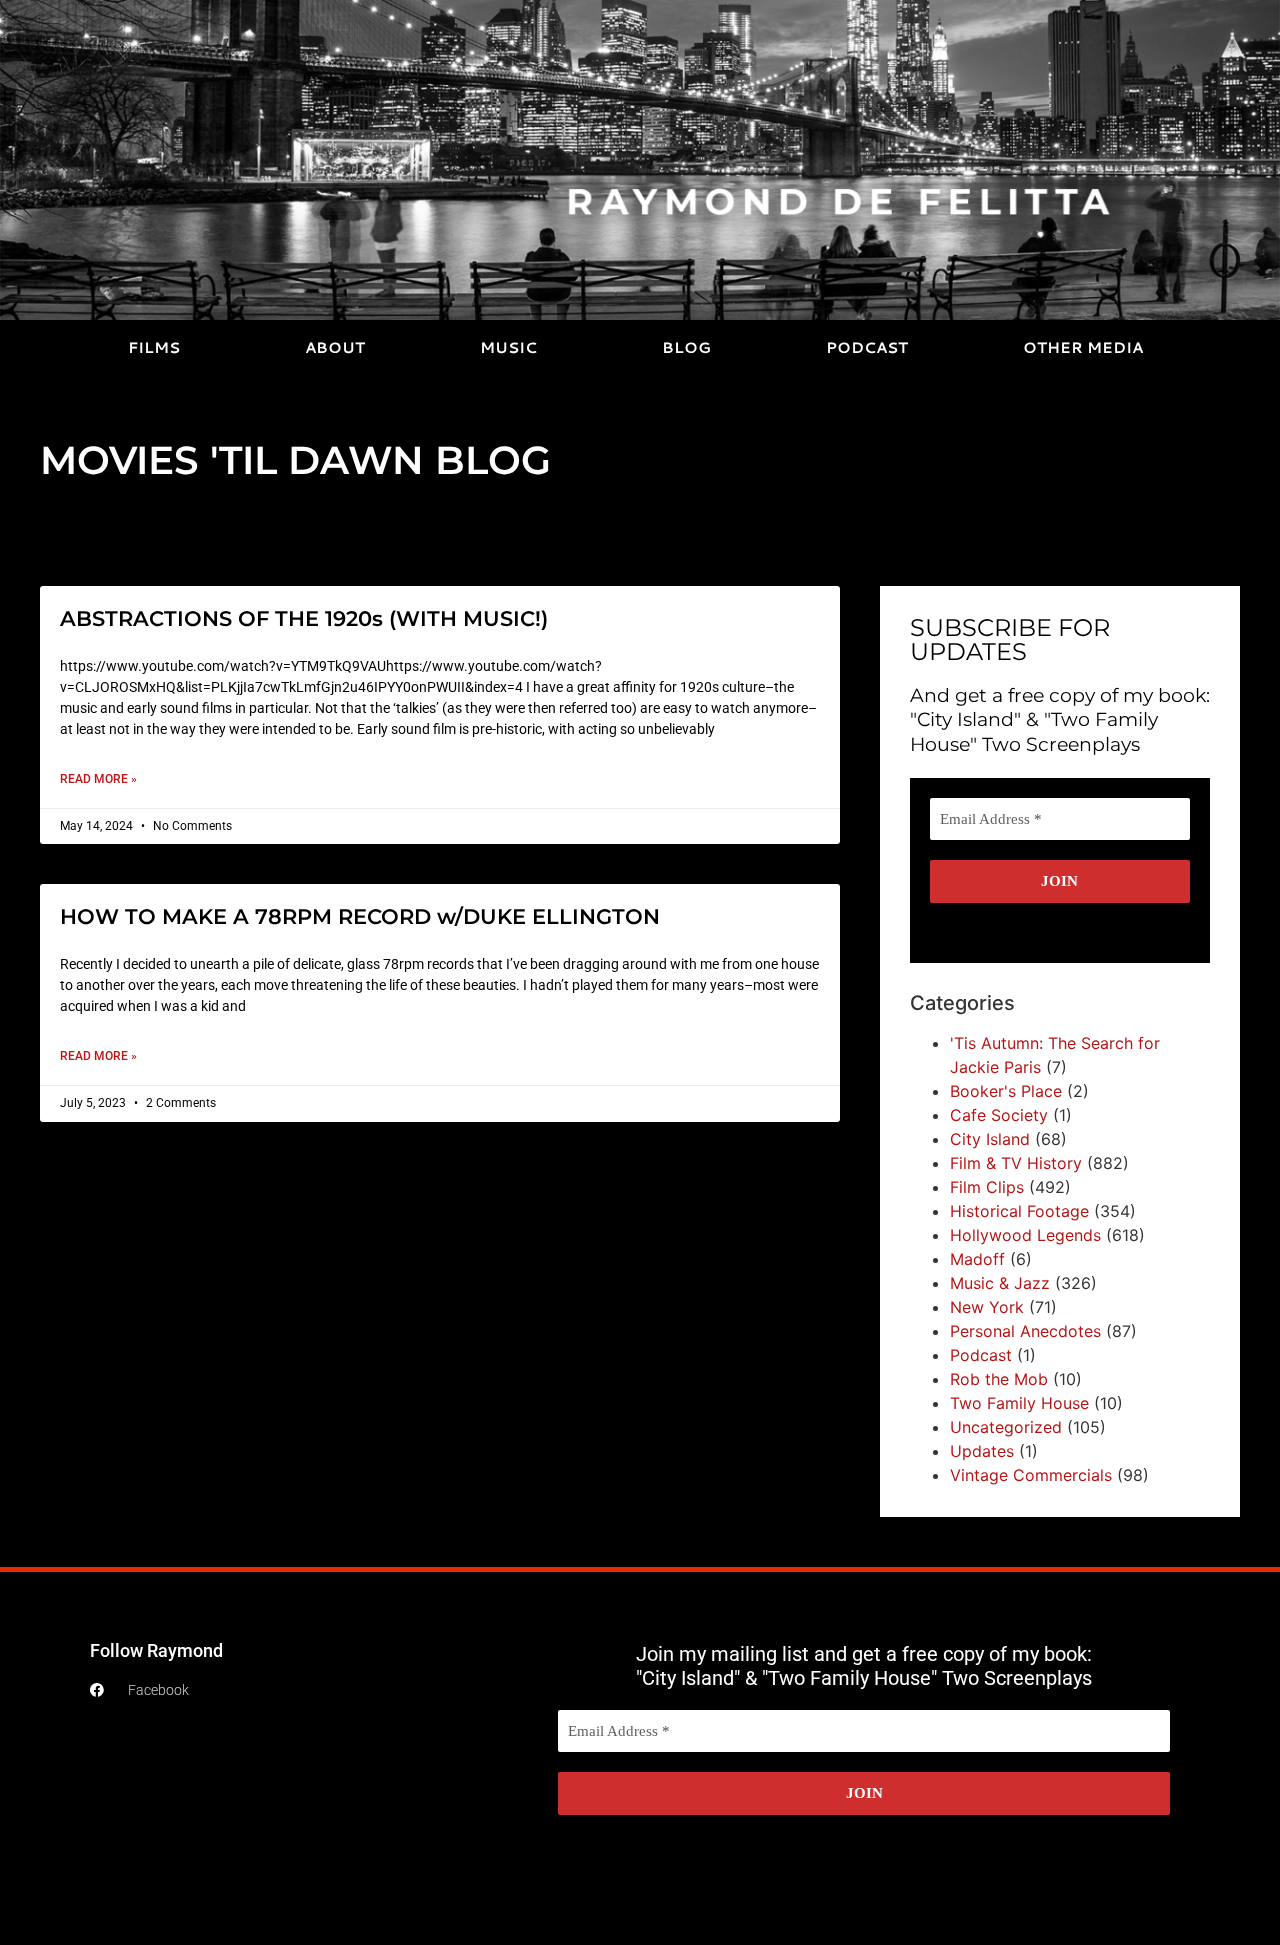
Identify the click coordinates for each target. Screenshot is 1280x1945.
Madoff (977, 1259)
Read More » (98, 779)
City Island (990, 1139)
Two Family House (1019, 1403)
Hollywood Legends (1025, 1235)
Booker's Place (1006, 1091)
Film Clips (987, 1187)
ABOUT (335, 347)
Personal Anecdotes (1025, 1331)
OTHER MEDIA (1083, 347)
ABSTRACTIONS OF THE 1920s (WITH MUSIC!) (304, 618)
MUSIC (508, 347)
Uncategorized (1006, 1427)
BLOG (686, 347)
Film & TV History (1016, 1163)
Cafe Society (999, 1115)
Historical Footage (1019, 1211)
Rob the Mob (999, 1379)
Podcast (981, 1355)
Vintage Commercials (1031, 1475)
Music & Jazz (1000, 1283)
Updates (982, 1451)
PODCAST (867, 347)
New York (987, 1307)
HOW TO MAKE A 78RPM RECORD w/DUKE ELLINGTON (360, 916)
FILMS (154, 347)
